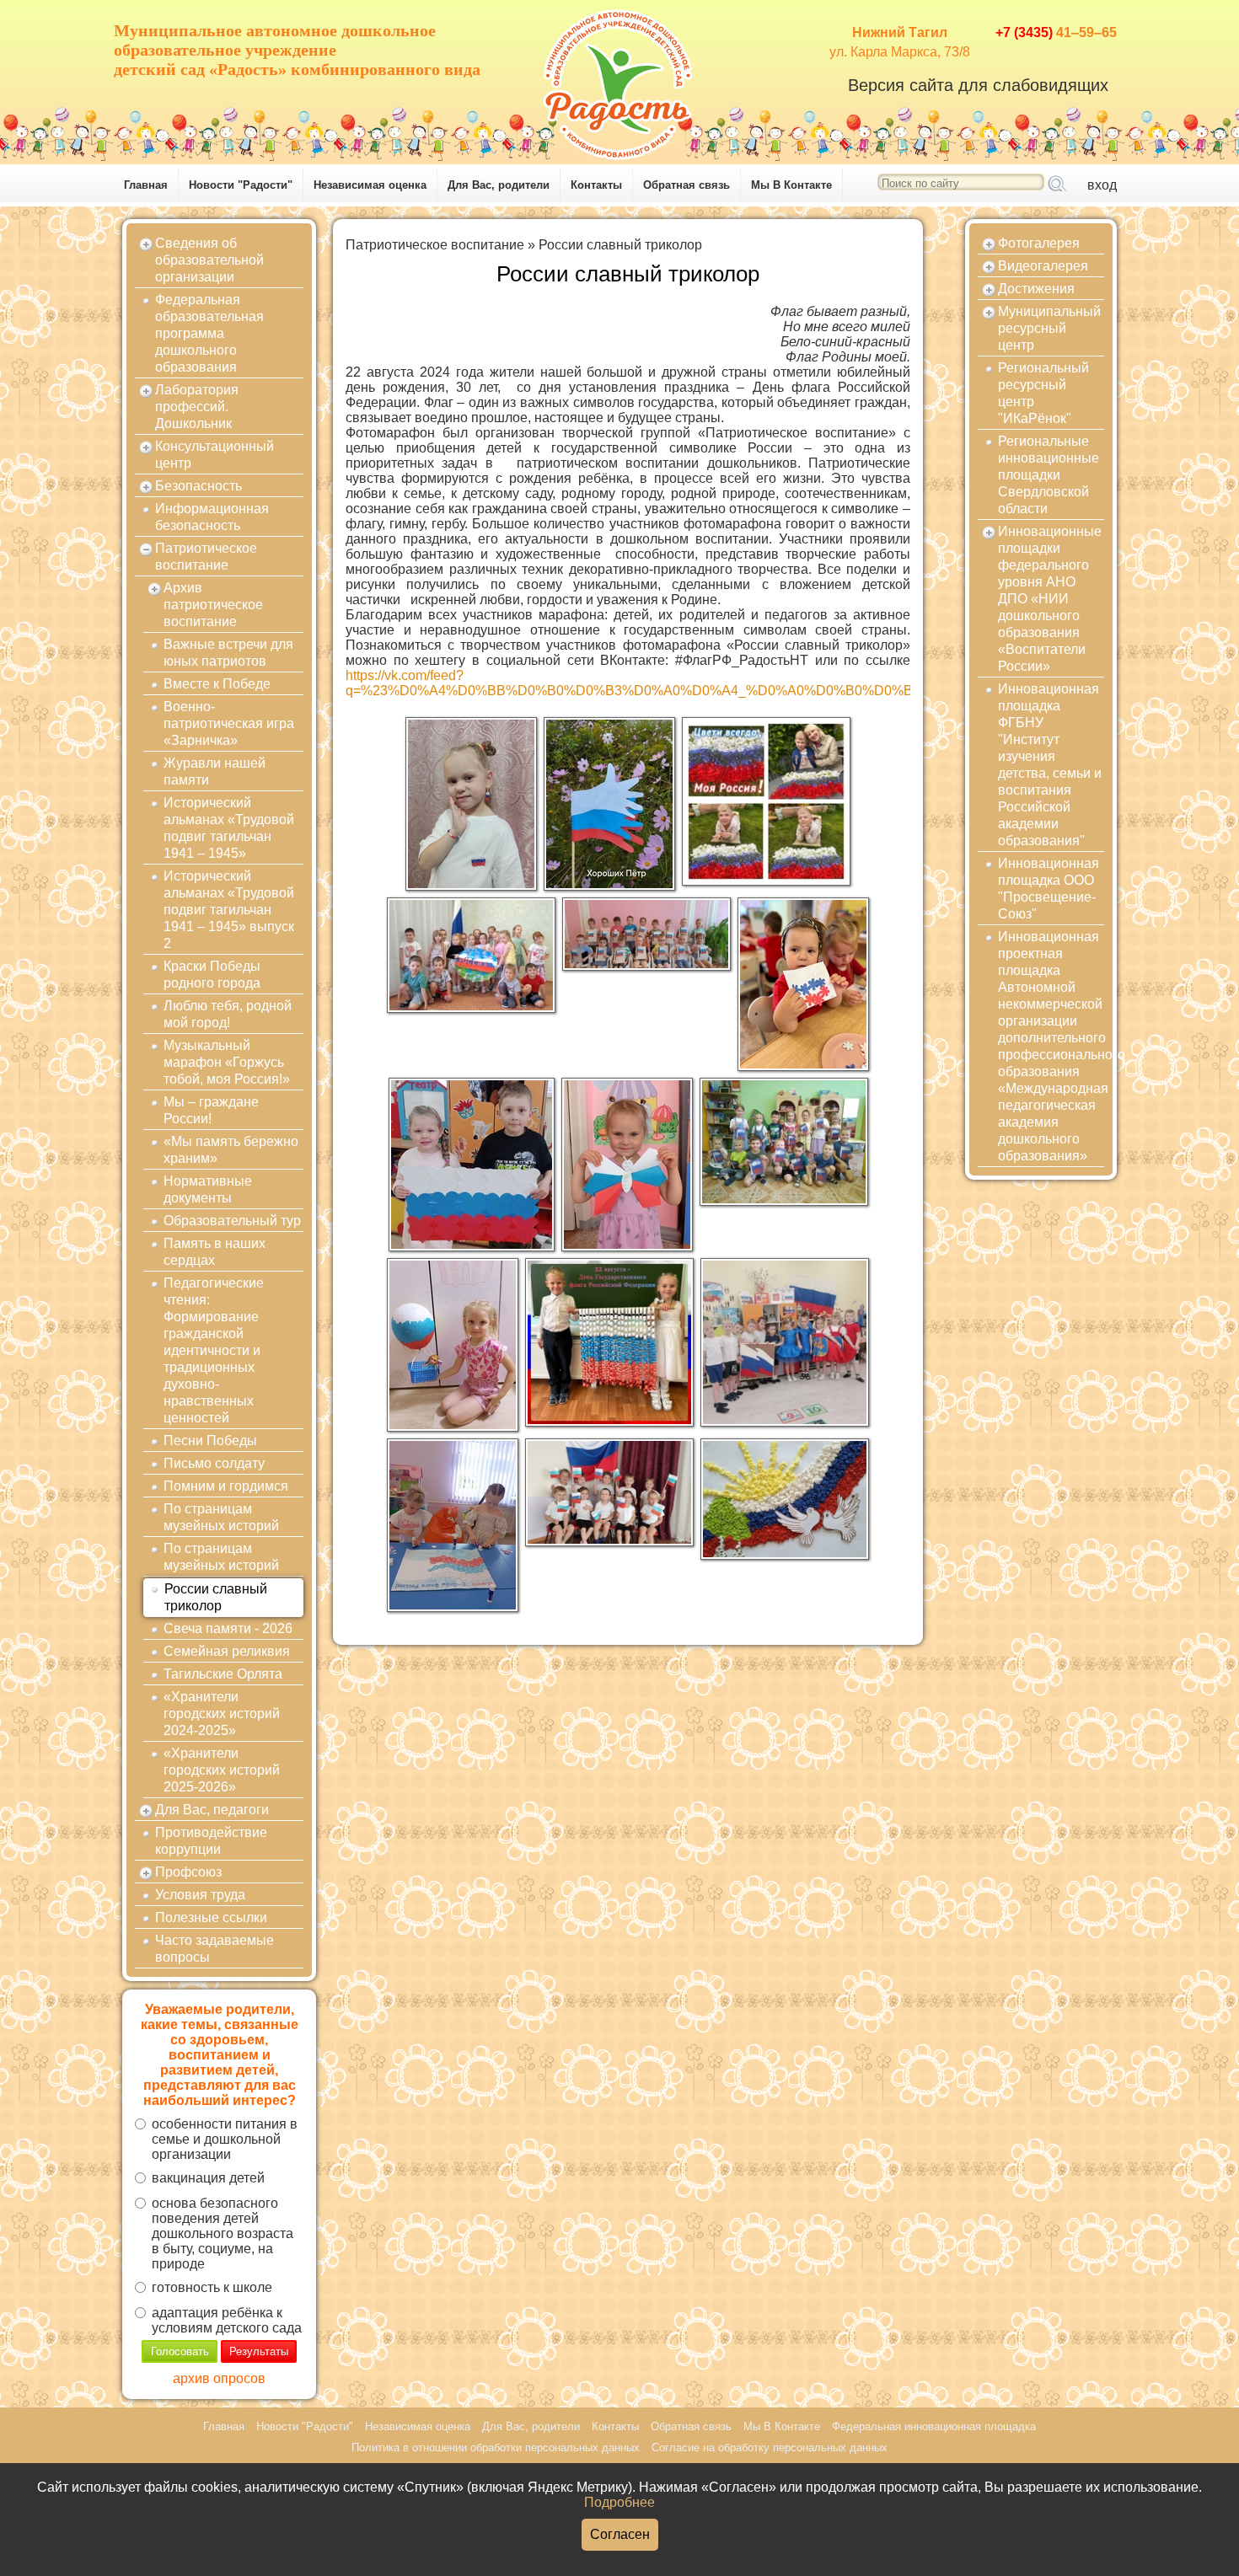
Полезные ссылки (211, 1917)
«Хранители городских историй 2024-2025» (222, 1714)
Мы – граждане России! (211, 1110)
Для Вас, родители (499, 185)
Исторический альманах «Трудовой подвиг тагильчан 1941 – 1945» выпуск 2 (229, 910)
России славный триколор (216, 1597)
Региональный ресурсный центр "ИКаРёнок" (1043, 393)
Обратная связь (687, 185)
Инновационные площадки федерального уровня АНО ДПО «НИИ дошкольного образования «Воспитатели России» (1050, 599)
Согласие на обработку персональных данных (770, 2447)
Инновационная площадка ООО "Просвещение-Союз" (1049, 889)
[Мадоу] (619, 80)
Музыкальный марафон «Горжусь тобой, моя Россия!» (227, 1062)
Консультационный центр (215, 455)
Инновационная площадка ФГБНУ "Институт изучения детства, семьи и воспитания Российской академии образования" (1050, 765)
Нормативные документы (208, 1189)
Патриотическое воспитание (206, 557)
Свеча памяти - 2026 (228, 1628)
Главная (146, 185)
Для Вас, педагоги (212, 1810)
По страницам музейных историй (221, 1517)
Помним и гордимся (226, 1486)
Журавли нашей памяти (215, 771)
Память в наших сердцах (215, 1252)
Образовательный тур (232, 1221)
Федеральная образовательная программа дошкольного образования (209, 333)
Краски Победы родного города (212, 975)
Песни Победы (210, 1441)
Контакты (596, 185)
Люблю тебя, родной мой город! (228, 1014)
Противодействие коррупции (211, 1841)
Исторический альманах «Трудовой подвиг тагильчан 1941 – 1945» (229, 828)
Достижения (1036, 289)
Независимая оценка (370, 185)
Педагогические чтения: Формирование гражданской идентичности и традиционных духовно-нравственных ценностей (214, 1350)
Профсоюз (188, 1872)
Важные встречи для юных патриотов (228, 653)
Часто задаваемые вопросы (215, 1949)
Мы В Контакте (791, 185)
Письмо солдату (214, 1463)
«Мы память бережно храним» (231, 1150)
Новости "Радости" (241, 185)
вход (1102, 185)
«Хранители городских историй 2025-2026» (222, 1770)
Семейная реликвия (227, 1651)
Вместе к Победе (217, 684)
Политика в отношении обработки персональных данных (496, 2447)
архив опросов (219, 2378)
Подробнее (619, 2502)
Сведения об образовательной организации (209, 260)
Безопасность (198, 486)
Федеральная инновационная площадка (934, 2426)
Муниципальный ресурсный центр (1049, 328)
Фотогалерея (1039, 243)
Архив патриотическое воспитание (213, 605)
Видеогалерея (1043, 266)
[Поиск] (1057, 185)
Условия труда (200, 1895)
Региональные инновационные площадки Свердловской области (1049, 475)
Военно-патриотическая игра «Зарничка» (229, 723)
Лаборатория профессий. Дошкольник (197, 407)
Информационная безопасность (212, 517)
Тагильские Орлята (223, 1674)
